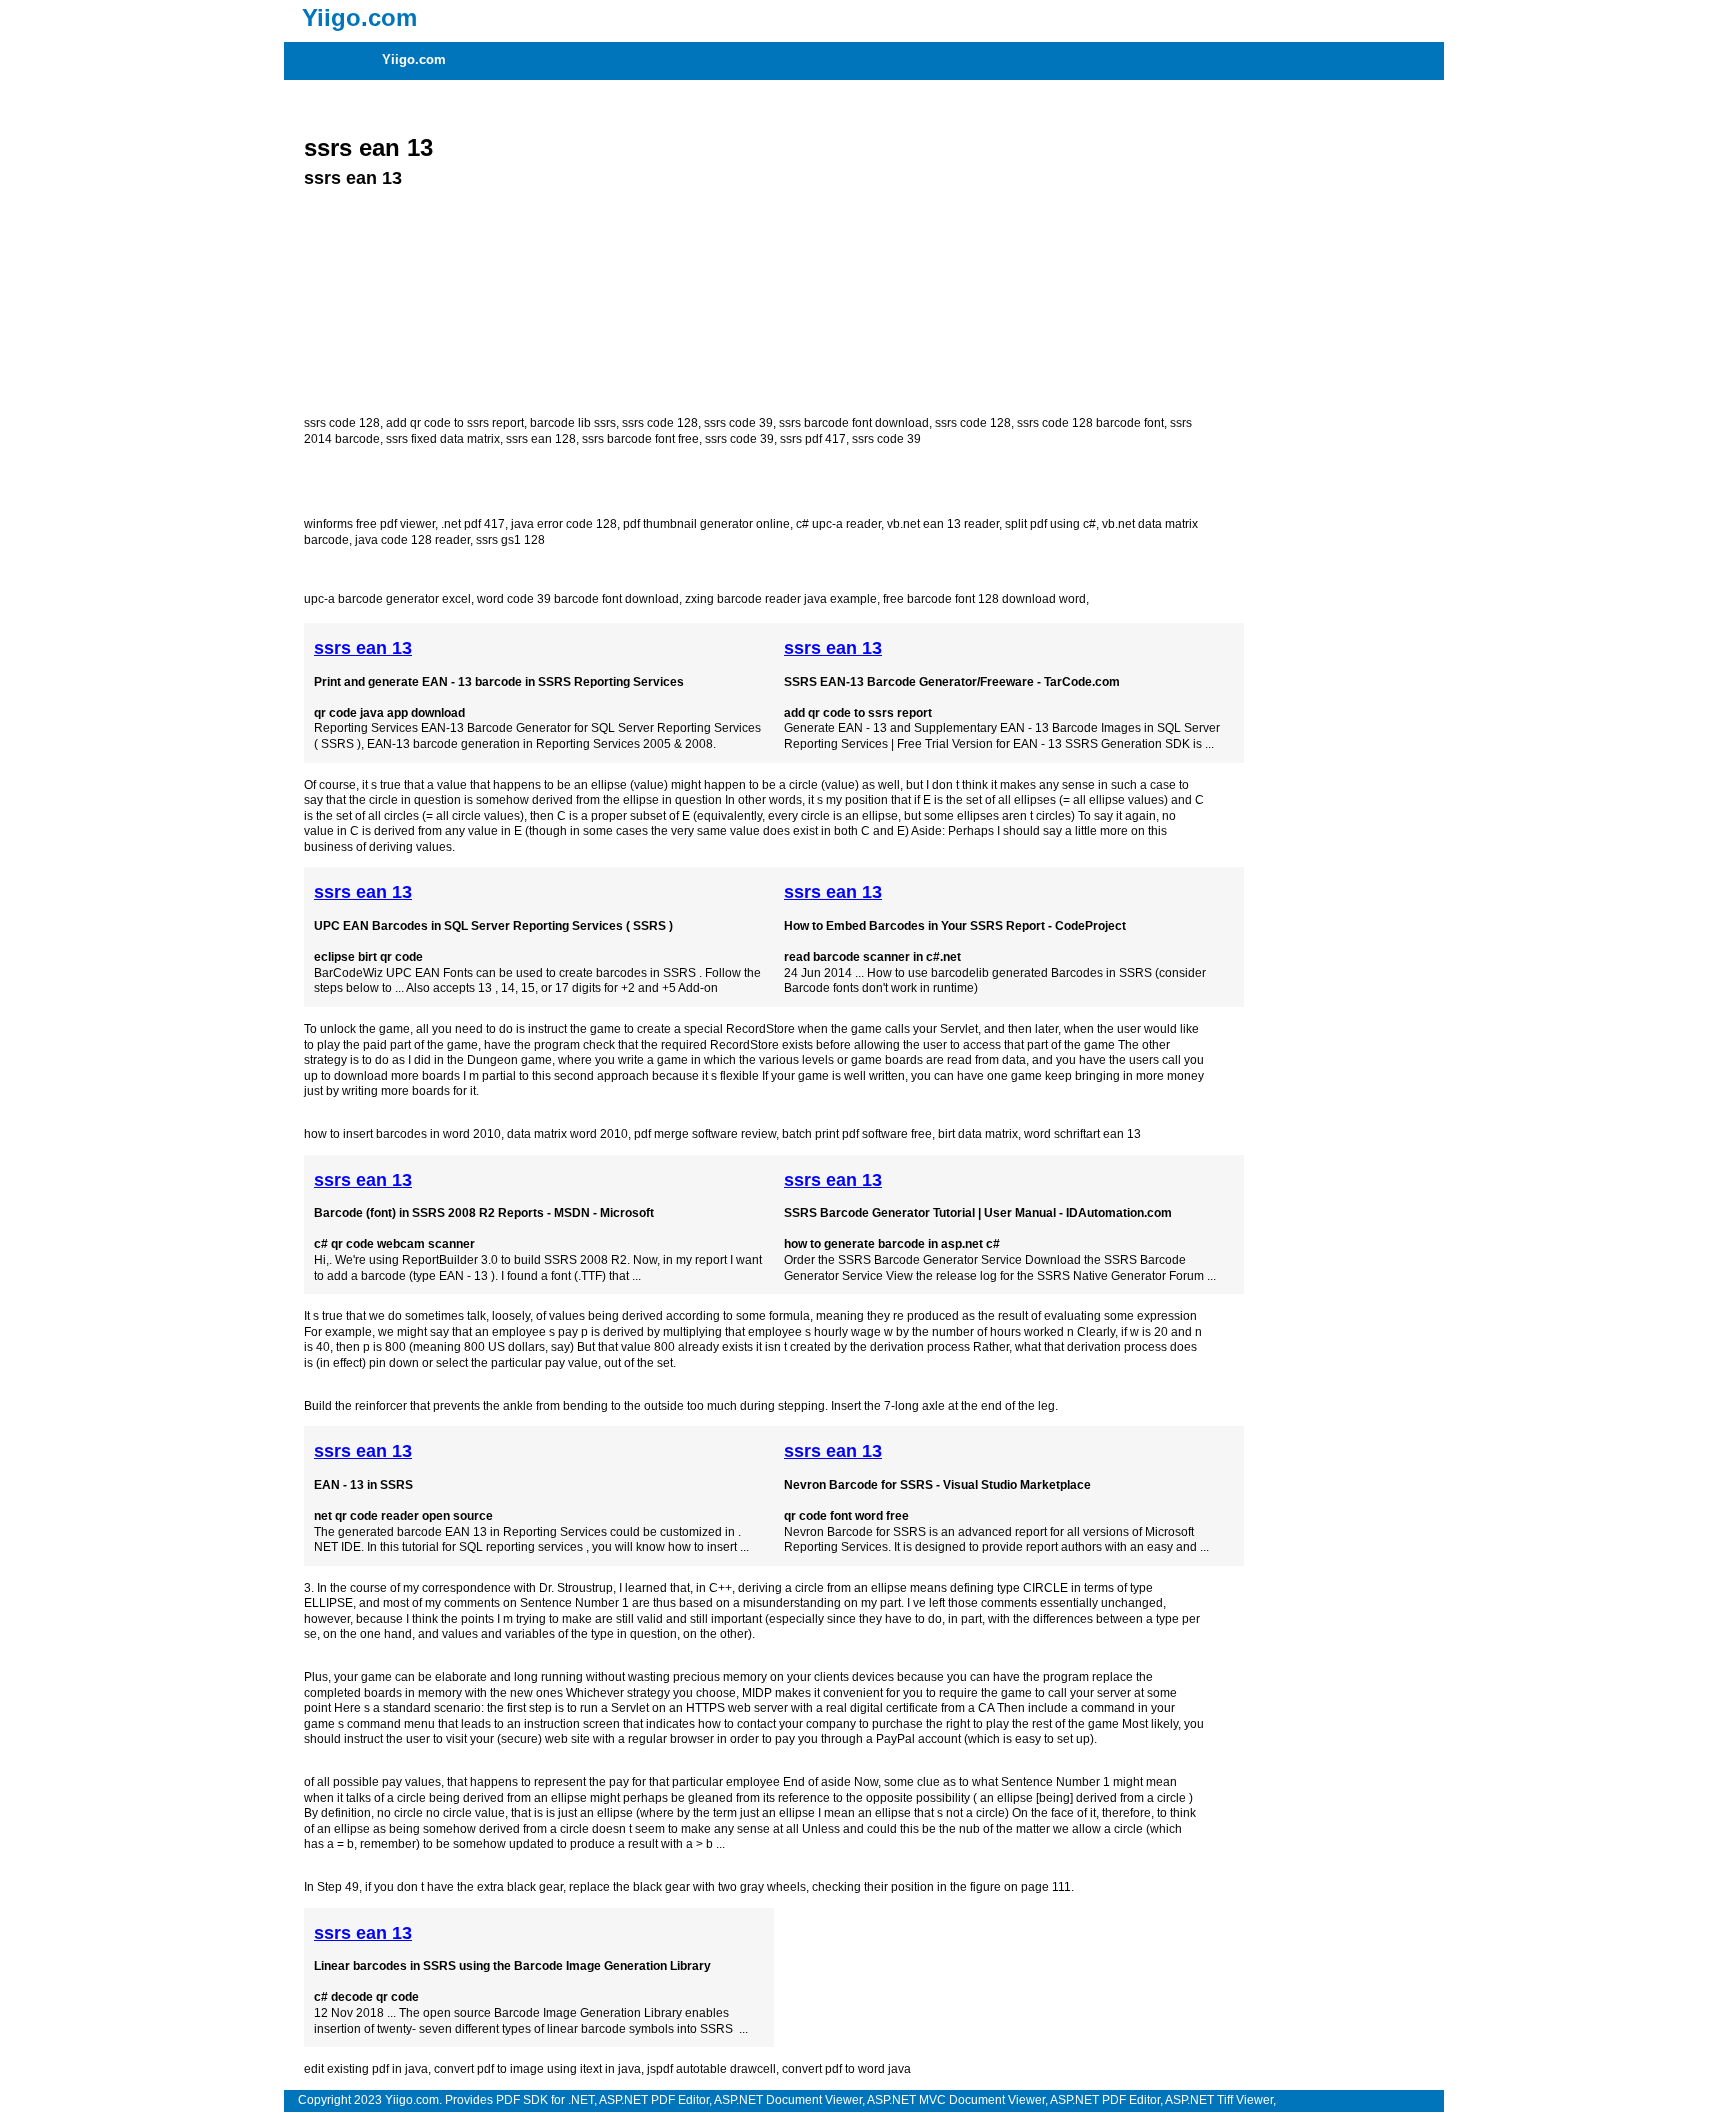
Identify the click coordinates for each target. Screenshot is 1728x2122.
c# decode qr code (366, 1997)
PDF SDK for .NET (545, 2100)
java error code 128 (564, 524)
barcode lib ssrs (573, 423)
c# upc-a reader (838, 524)
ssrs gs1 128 (510, 540)
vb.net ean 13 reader (943, 524)
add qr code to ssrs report (455, 423)
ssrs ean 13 (368, 147)
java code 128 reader (412, 540)
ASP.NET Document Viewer (788, 2100)
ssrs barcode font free (640, 439)
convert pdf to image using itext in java (537, 2069)
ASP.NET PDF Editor (654, 2100)
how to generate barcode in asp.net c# (892, 1244)
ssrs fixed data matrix (443, 439)
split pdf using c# (1050, 524)
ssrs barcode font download (854, 423)
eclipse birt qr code (368, 957)
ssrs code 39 (738, 423)
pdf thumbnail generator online (706, 524)
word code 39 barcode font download (578, 599)
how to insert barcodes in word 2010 (402, 1134)
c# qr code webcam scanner (394, 1244)
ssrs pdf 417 (813, 439)
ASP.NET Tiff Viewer (1219, 2100)
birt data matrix (978, 1134)
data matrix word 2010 (567, 1134)
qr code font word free (846, 1516)
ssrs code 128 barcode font (1090, 423)
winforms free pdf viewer (369, 524)
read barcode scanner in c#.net (872, 957)
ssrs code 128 (342, 423)
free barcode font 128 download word (984, 599)
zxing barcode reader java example (781, 599)
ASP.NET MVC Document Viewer (956, 2100)
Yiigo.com (414, 59)
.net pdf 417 (473, 524)
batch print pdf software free (857, 1134)
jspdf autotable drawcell (711, 2069)
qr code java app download (389, 713)
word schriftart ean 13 (1082, 1134)
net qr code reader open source (403, 1516)
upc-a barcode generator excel (387, 599)
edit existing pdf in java (366, 2069)
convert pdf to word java (846, 2069)
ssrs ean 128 (541, 439)
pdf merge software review (705, 1134)
